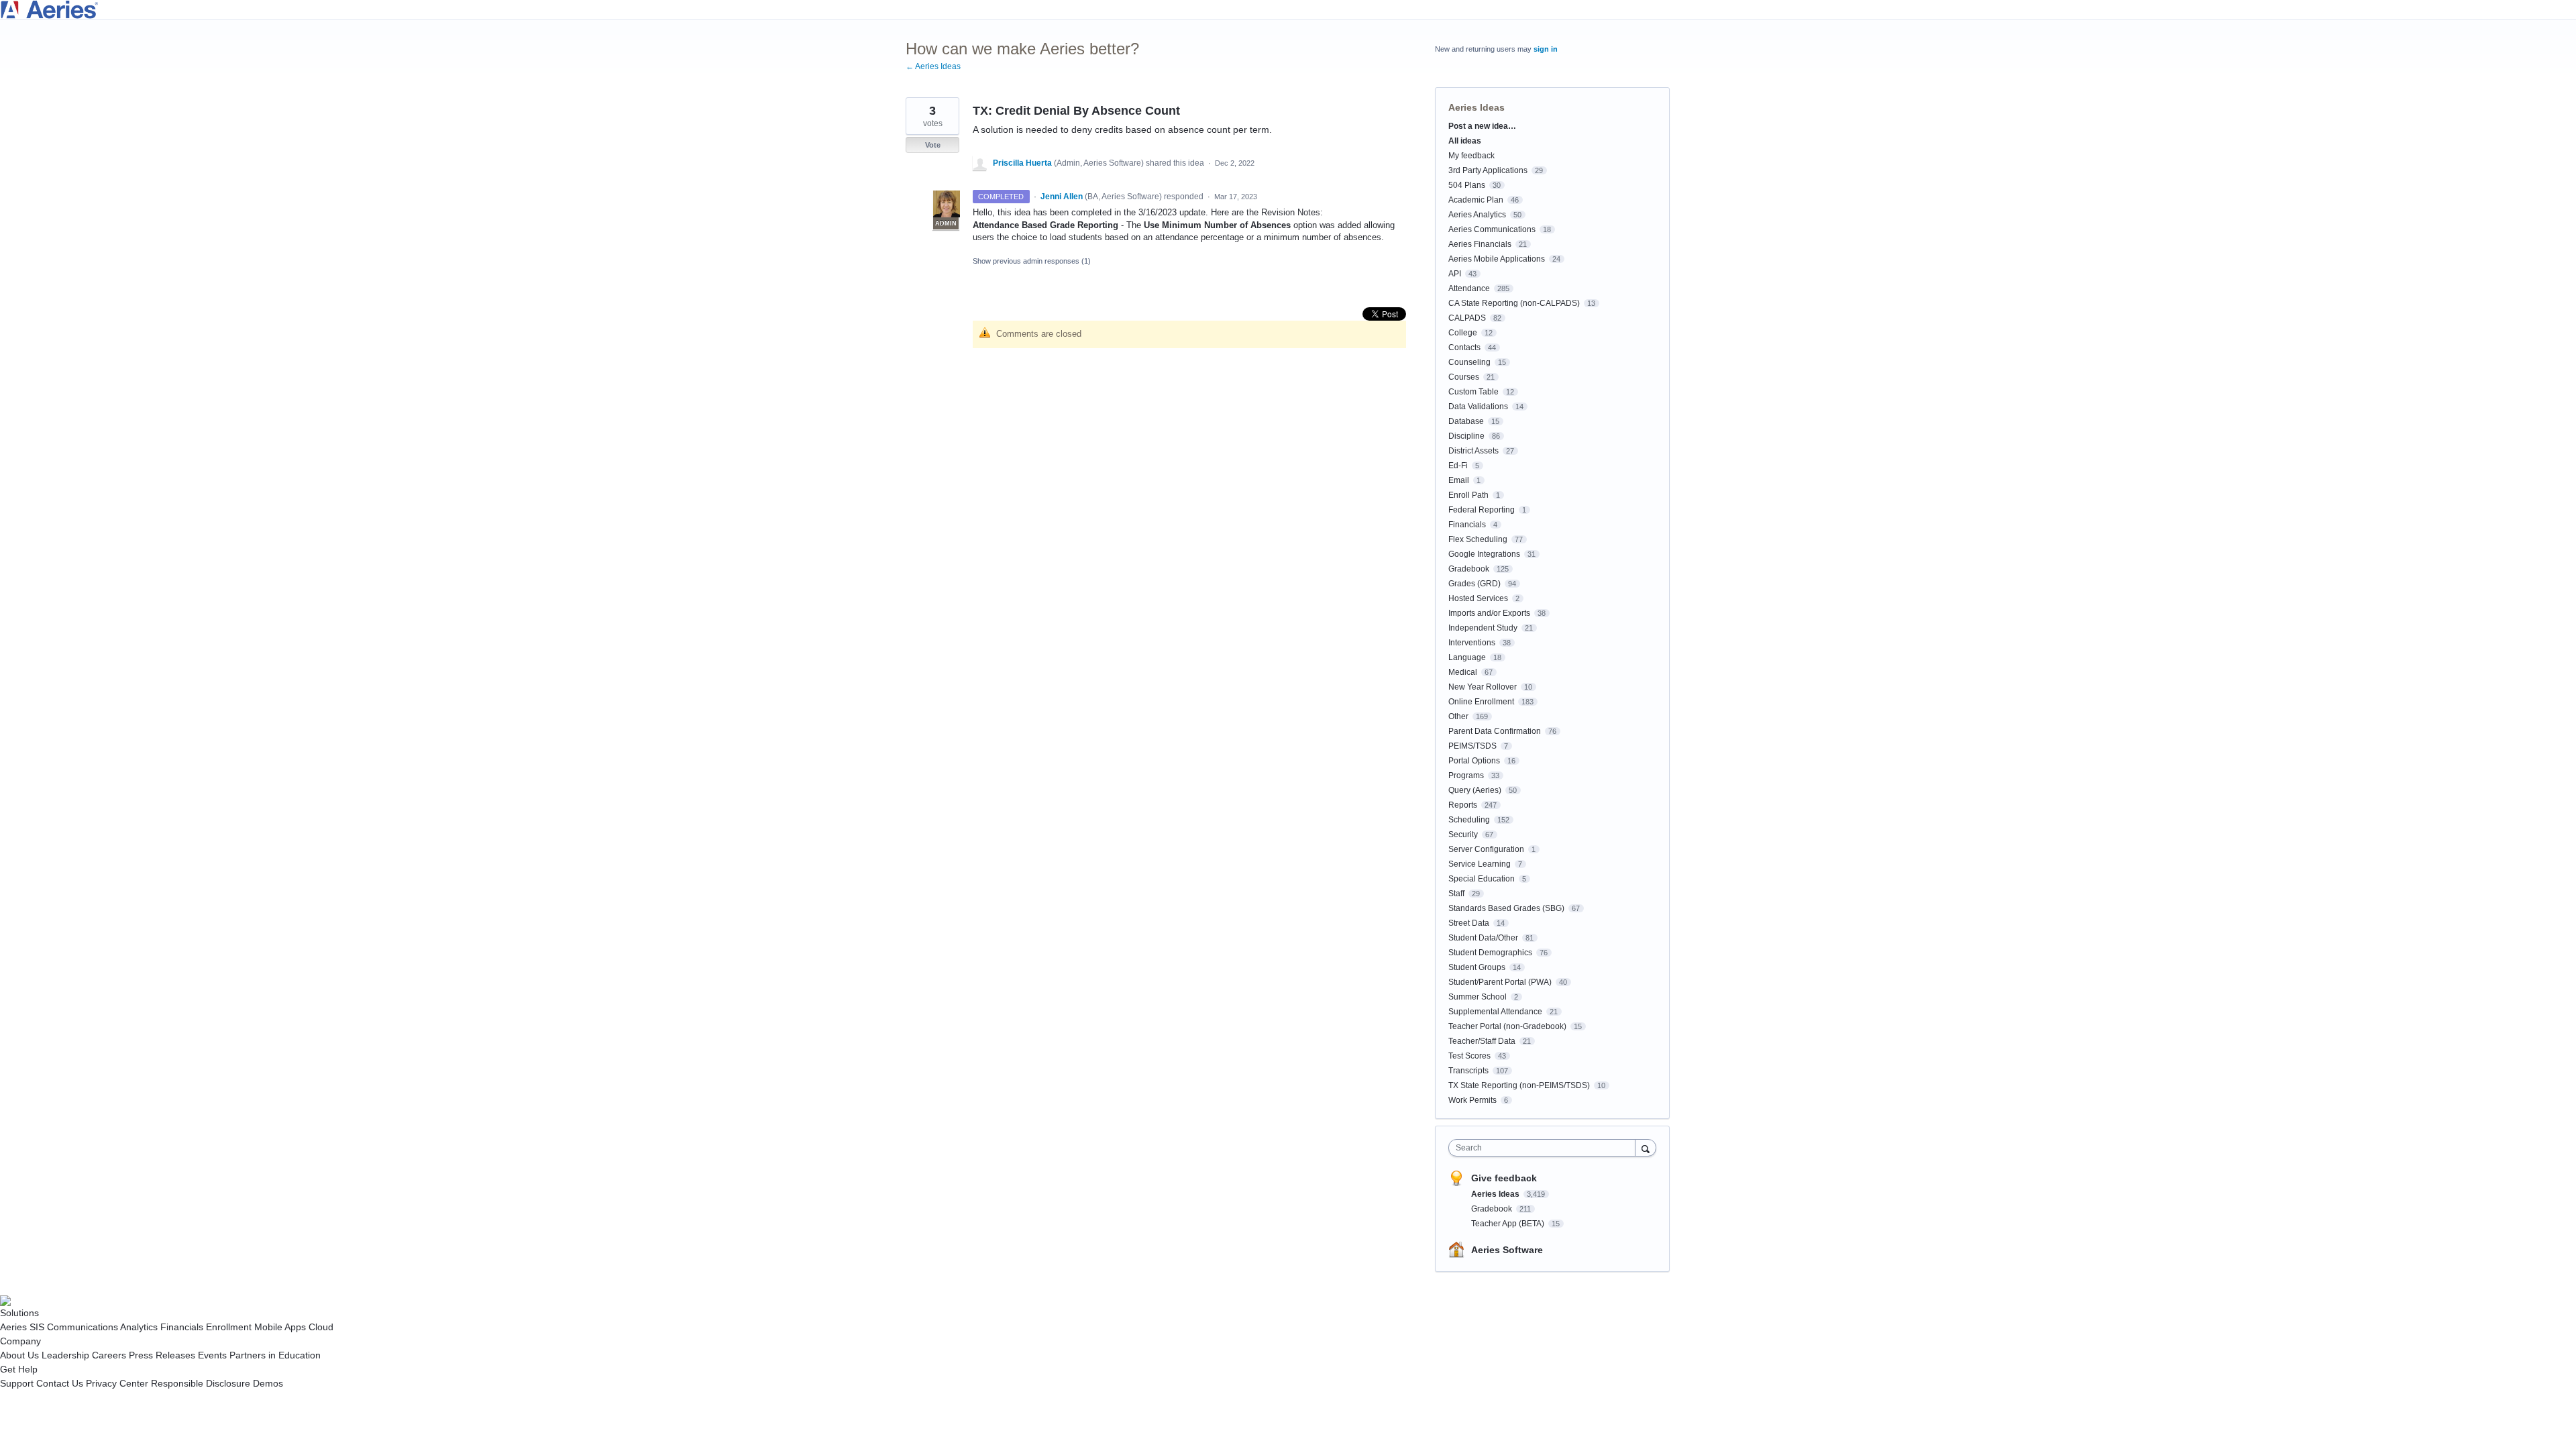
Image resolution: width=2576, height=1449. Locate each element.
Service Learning (1480, 864)
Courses (1464, 377)
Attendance (1469, 288)
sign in (1546, 49)
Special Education (1482, 879)
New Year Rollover (1483, 687)
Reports (1463, 805)
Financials (1467, 525)
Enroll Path (1468, 495)
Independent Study (1483, 628)
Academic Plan (1476, 200)
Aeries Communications (1492, 229)
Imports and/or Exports (1489, 613)
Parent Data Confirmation (1495, 731)
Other (1458, 716)
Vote (933, 145)
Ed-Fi (1458, 466)
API (1455, 274)
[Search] (1646, 1147)
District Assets (1473, 451)
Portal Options (1474, 761)
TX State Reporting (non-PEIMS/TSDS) (1519, 1085)
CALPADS (1467, 318)
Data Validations (1478, 407)
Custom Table (1473, 392)
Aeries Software (1507, 1250)
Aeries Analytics (1477, 215)
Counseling (1469, 362)
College (1463, 333)
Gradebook (1469, 569)
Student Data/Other (1483, 938)
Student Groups (1477, 967)
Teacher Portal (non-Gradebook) (1507, 1026)
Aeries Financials (1480, 244)
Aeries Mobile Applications (1497, 259)
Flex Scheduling (1478, 539)
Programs (1466, 775)
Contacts (1464, 347)
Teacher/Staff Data (1482, 1041)
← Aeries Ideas (933, 66)
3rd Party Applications (1488, 170)
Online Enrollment (1481, 702)
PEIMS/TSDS (1472, 746)
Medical (1463, 672)
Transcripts (1468, 1071)
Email (1459, 480)
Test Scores (1469, 1056)
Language (1467, 657)
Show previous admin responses (1032, 261)
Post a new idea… (1482, 126)
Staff (1456, 894)
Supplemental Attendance (1495, 1012)
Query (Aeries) (1475, 790)
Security (1463, 835)
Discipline (1466, 436)
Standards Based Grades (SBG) (1506, 908)
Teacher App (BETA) (1509, 1224)
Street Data (1469, 923)
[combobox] (1545, 1148)
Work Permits (1472, 1100)
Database (1466, 421)
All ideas (1465, 141)
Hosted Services (1478, 598)
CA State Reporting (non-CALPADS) (1514, 303)
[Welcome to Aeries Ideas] (1288, 10)
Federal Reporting (1482, 510)
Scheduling (1469, 820)
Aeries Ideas (1477, 107)
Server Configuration (1486, 849)
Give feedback (1504, 1178)
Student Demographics (1490, 953)
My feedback (1471, 156)
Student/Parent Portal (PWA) (1500, 982)
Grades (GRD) (1474, 584)
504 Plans (1467, 185)
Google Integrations (1484, 554)
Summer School (1478, 997)
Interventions (1472, 643)
